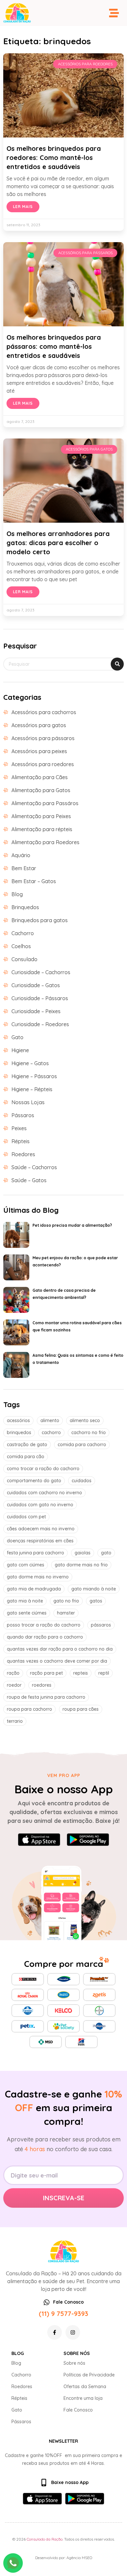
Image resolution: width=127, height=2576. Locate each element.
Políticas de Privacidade (89, 2375)
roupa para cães (81, 1709)
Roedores (23, 1154)
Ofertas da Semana (85, 2386)
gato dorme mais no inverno (38, 1577)
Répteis (21, 1141)
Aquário (21, 855)
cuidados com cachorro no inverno (44, 1493)
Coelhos (21, 946)
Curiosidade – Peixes (36, 1011)
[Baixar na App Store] (39, 1840)
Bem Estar (24, 868)
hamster (66, 1613)
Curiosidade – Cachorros (41, 972)
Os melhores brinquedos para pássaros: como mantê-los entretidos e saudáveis (54, 346)
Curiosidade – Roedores (40, 1024)
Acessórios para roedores (43, 764)
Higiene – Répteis (32, 1089)
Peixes (19, 1128)
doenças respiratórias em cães (40, 1541)
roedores (42, 1685)
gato (106, 1553)
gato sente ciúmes (27, 1613)
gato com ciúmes (26, 1565)
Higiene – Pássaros (34, 1076)
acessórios (18, 1420)
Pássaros (23, 1115)
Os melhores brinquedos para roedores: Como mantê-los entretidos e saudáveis (54, 157)
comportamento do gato (34, 1481)
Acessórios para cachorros (44, 712)
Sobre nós (74, 2363)
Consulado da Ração (45, 2539)
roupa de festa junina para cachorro (46, 1697)
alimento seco (85, 1420)
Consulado (24, 959)
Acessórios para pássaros (43, 738)
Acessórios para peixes (39, 751)
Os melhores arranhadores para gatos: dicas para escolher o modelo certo (58, 543)
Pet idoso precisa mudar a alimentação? (72, 1225)
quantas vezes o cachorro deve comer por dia (57, 1661)
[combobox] (63, 664)
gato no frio (66, 1601)
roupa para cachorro (29, 1709)
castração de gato (27, 1445)
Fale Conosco (78, 2410)
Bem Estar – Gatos (34, 881)
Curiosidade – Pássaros (40, 998)
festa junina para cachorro (35, 1553)
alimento (50, 1420)
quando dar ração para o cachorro (45, 1637)
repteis (81, 1673)
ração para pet (46, 1673)
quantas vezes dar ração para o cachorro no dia (60, 1649)
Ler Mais (23, 207)
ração (13, 1673)
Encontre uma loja (83, 2398)
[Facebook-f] (55, 2332)
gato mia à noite (25, 1601)
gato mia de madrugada (34, 1589)
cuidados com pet (26, 1517)
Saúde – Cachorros (34, 1167)
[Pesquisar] (117, 664)
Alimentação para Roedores (45, 842)
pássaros (101, 1625)
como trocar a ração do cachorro (43, 1469)
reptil (104, 1673)
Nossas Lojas (28, 1102)
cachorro (51, 1432)
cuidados (82, 1481)
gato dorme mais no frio (81, 1565)
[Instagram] (73, 2332)
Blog (17, 894)
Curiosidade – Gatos (36, 985)
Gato (17, 1037)
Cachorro (23, 933)
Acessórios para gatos (39, 725)
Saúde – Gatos (29, 1180)
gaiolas (83, 1553)
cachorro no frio (89, 1432)
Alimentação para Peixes (41, 816)
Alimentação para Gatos (41, 790)
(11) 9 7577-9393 (63, 2314)
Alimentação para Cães (40, 777)
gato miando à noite (94, 1589)
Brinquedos (25, 907)
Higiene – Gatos (30, 1063)
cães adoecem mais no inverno (41, 1529)
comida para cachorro (82, 1445)
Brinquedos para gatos (40, 920)
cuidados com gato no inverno (40, 1505)
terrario (15, 1721)
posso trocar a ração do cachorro (44, 1625)
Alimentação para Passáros (45, 803)
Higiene (20, 1050)
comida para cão (26, 1457)
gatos (96, 1601)
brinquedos (19, 1432)
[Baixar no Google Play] (88, 1840)
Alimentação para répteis (42, 829)
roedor (14, 1685)
